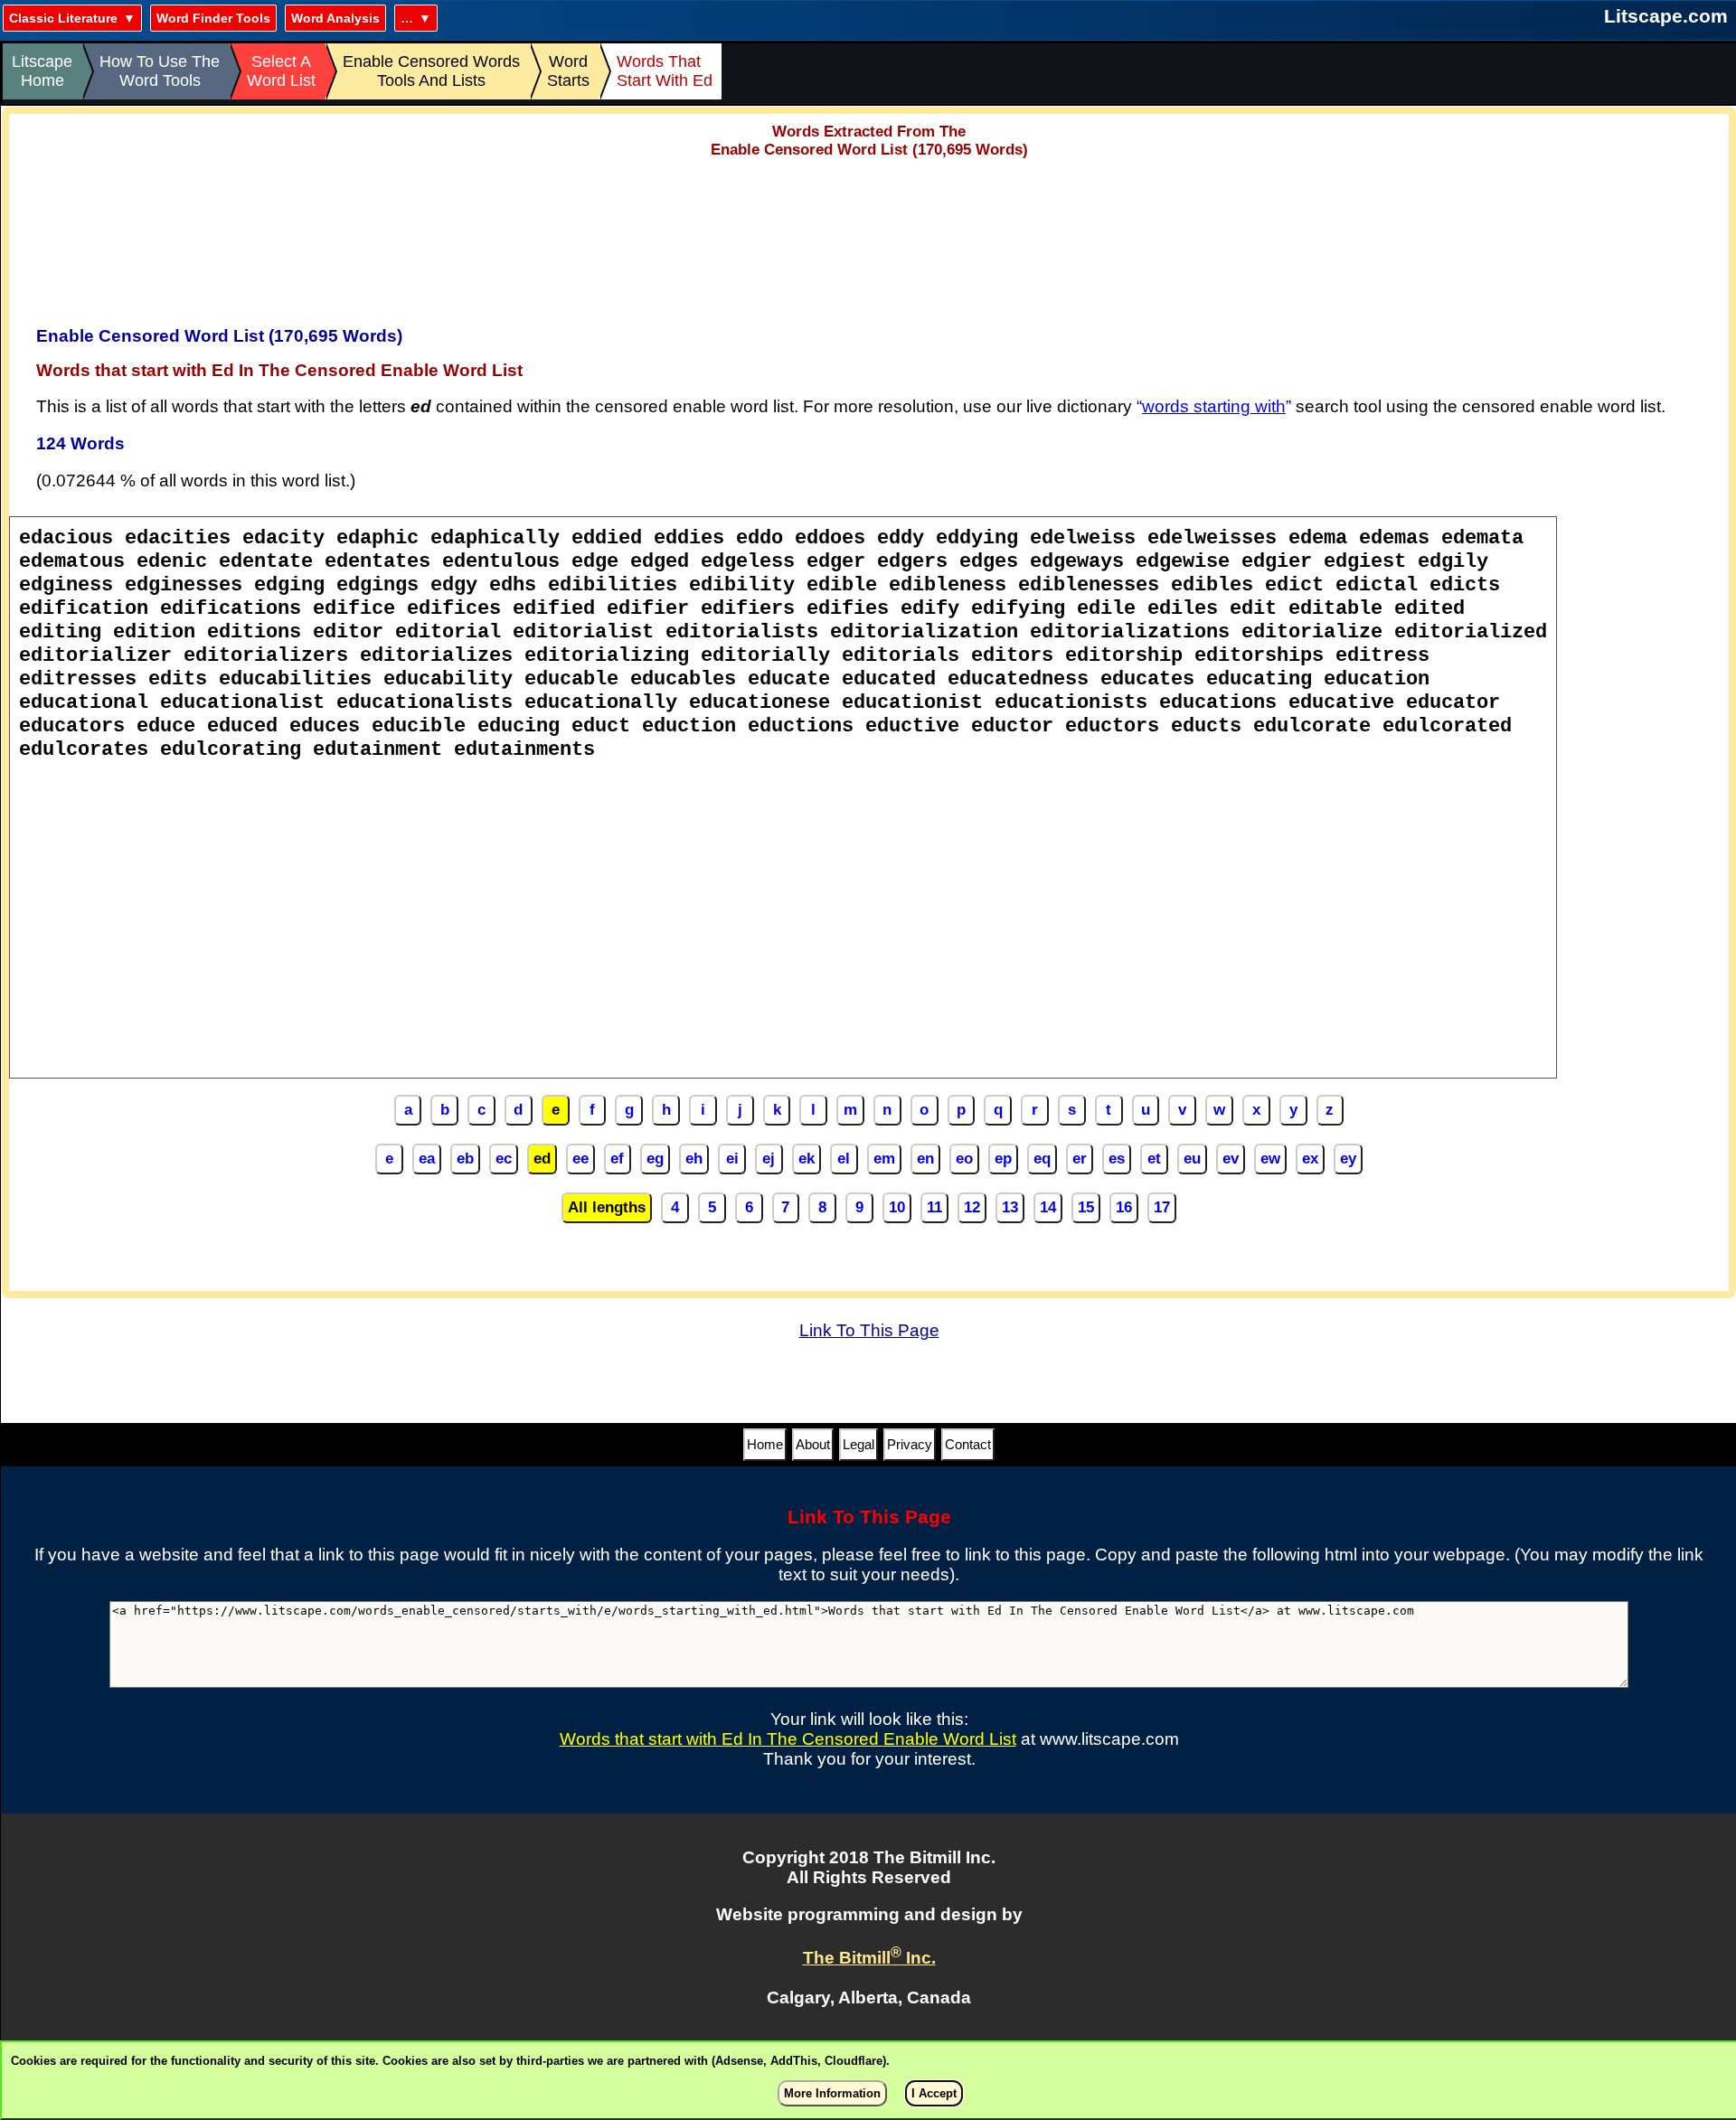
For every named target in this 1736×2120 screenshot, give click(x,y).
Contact (968, 1444)
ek (807, 1159)
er (1080, 1159)
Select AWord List (281, 71)
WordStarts (568, 71)
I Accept (934, 2093)
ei (732, 1159)
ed (542, 1159)
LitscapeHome (42, 71)
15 (1086, 1207)
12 (972, 1207)
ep (1003, 1159)
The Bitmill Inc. (869, 1958)
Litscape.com (1666, 16)
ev (1231, 1159)
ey (1348, 1159)
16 (1124, 1207)
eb (465, 1159)
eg (655, 1159)
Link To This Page (869, 1330)
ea (427, 1159)
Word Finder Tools (213, 18)
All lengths (607, 1207)
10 (897, 1207)
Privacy (910, 1444)
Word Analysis (335, 18)
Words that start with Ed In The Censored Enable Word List (788, 1739)
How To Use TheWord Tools (160, 71)
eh (694, 1159)
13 (1010, 1207)
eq (1042, 1159)
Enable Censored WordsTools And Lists (431, 71)
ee (580, 1159)
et (1154, 1159)
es (1117, 1159)
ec (504, 1159)
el (844, 1159)
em (884, 1159)
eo (964, 1159)
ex (1310, 1159)
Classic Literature (63, 18)
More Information (832, 2093)
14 (1048, 1207)
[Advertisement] (869, 236)
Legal (859, 1444)
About (813, 1444)
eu (1192, 1159)
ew (1270, 1159)
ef (617, 1159)
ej (769, 1159)
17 (1162, 1207)
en (925, 1159)
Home (765, 1444)
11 (934, 1207)
